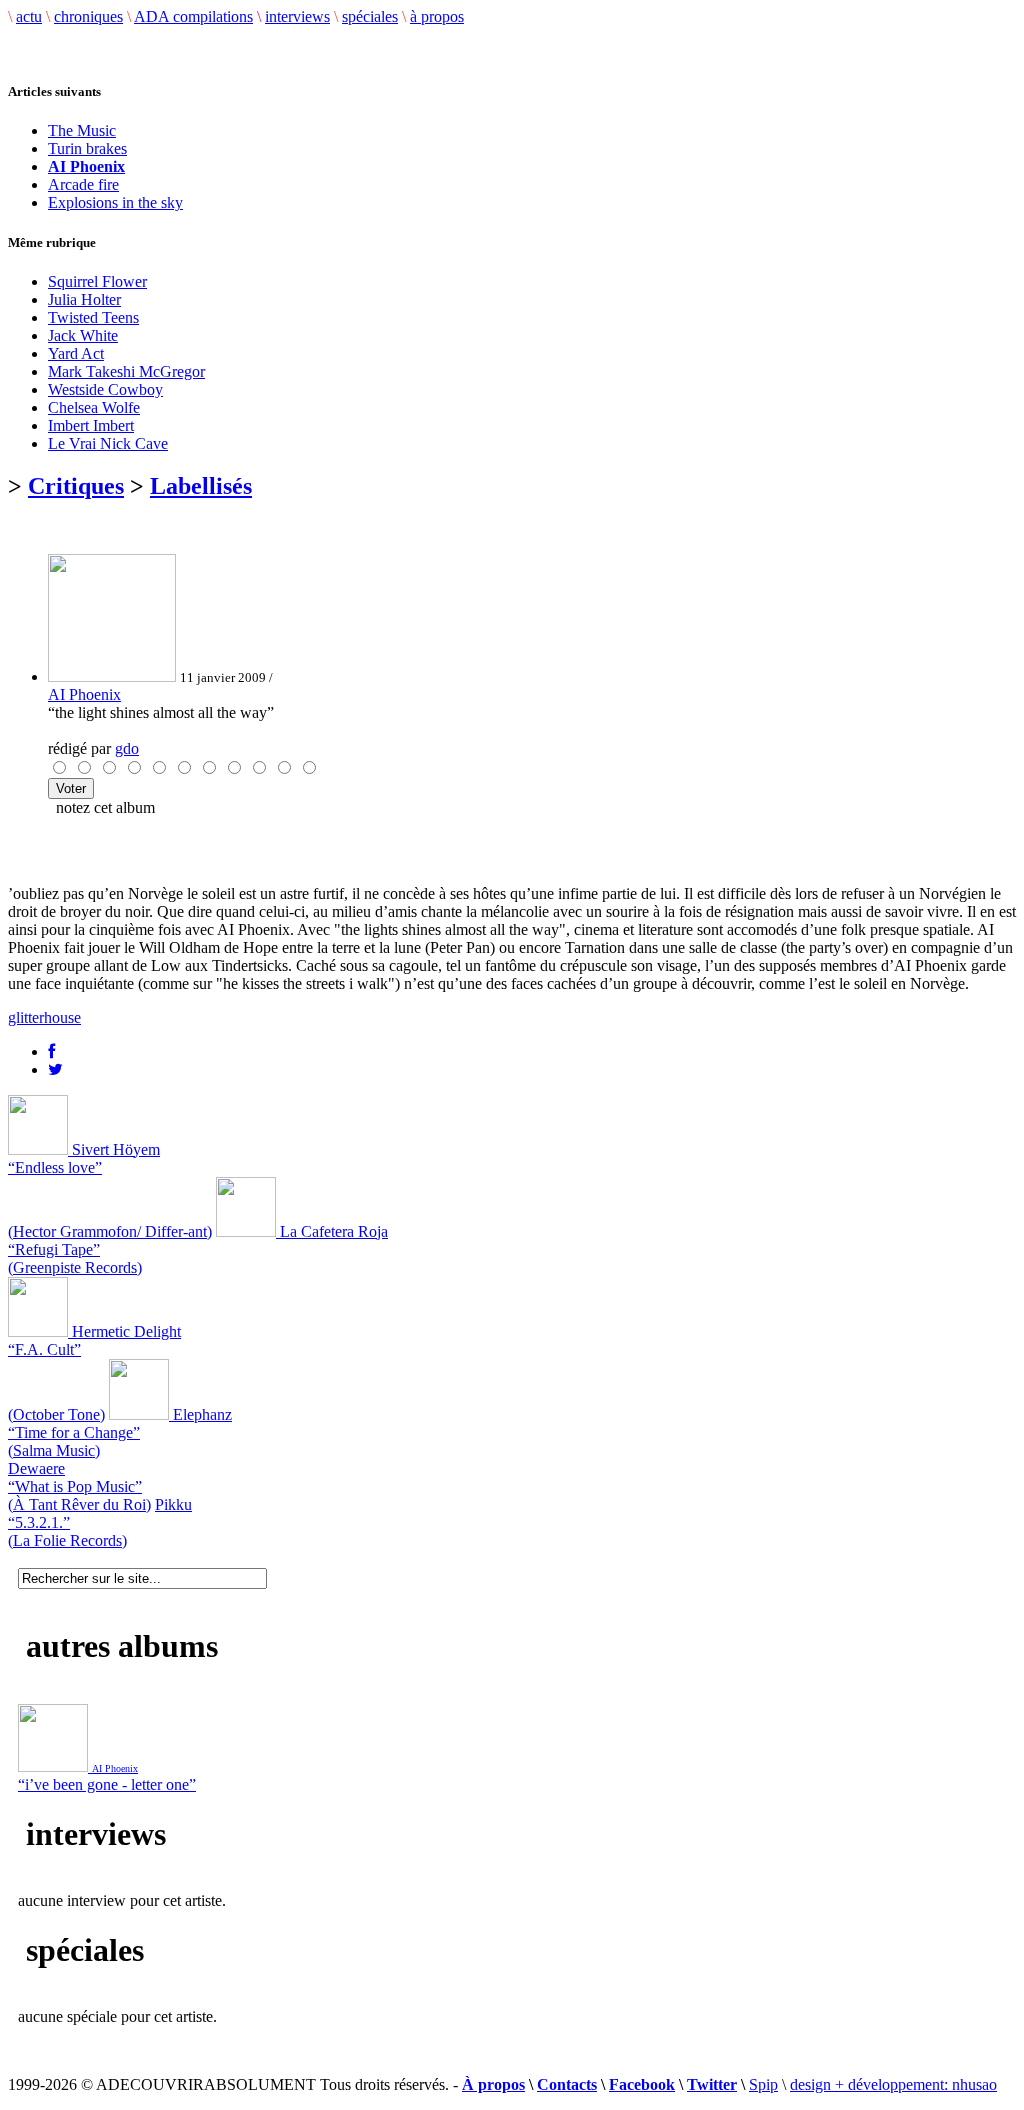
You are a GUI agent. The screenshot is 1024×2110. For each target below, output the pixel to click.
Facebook (642, 2084)
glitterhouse (44, 1017)
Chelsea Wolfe (94, 407)
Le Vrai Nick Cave (108, 443)
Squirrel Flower (97, 281)
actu (29, 16)
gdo (127, 748)
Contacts (567, 2084)
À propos (493, 2084)
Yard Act (76, 353)
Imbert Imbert (91, 425)
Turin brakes (87, 148)
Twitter (712, 2084)
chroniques (88, 16)
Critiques (76, 486)
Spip (763, 2084)
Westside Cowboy (105, 389)
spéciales (370, 16)
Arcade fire (83, 184)
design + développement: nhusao (893, 2084)
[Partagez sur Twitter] (55, 1069)
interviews (297, 16)
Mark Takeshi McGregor (126, 371)
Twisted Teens (93, 317)
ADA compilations (193, 16)
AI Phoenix (84, 694)
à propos (437, 16)
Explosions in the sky (115, 202)
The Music (82, 130)
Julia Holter (84, 299)
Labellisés (201, 486)
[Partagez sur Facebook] (51, 1051)
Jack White (83, 335)
